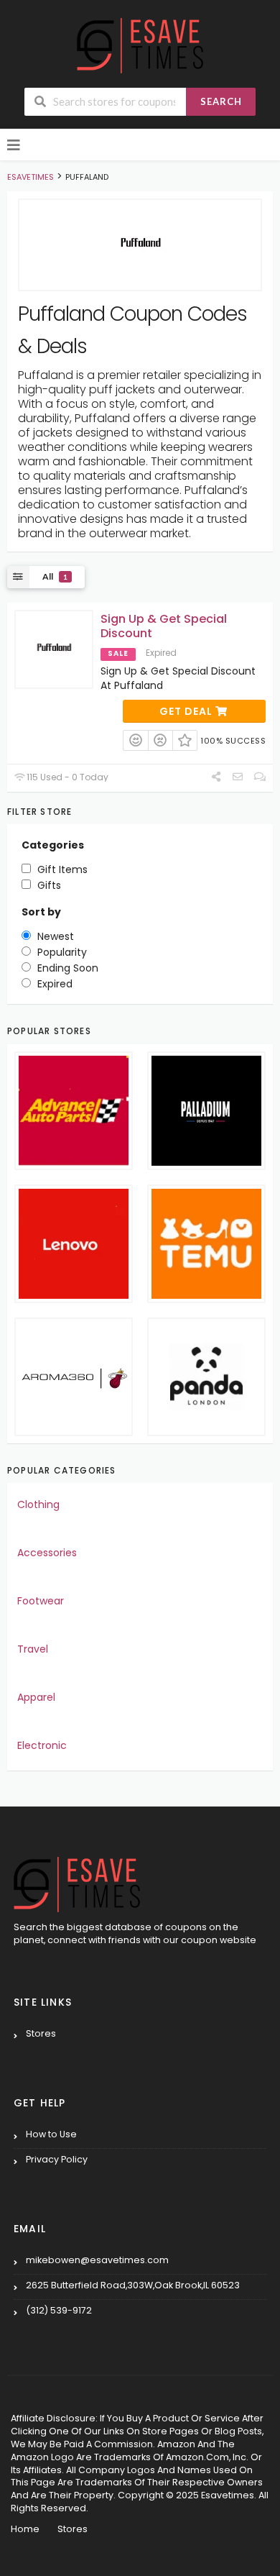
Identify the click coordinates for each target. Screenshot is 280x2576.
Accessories (47, 1553)
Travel (33, 1649)
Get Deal (187, 711)
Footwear (41, 1601)
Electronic (42, 1745)
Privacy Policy (57, 2159)
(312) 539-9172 (59, 2310)
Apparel (36, 1697)
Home (25, 2529)
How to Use (51, 2134)
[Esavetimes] (140, 45)
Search (221, 101)
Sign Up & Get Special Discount (164, 626)
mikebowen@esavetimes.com (97, 2260)
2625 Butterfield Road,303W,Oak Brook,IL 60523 (133, 2285)
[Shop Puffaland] (140, 245)
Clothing (38, 1504)
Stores (41, 2033)
